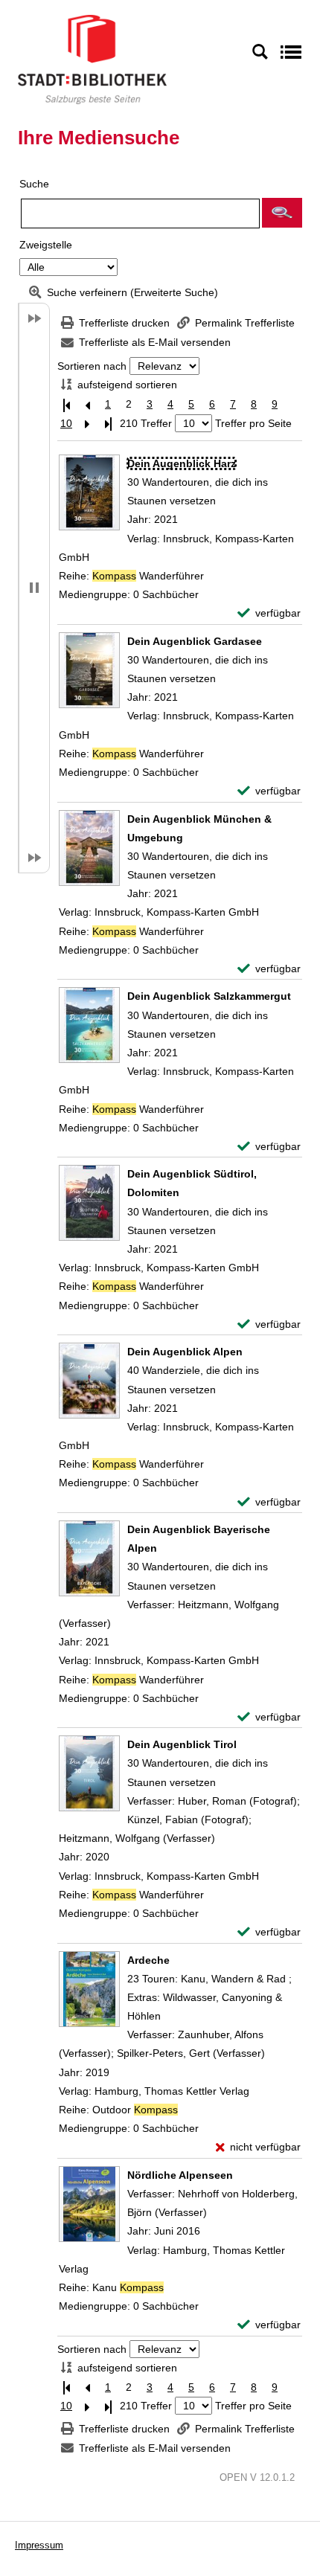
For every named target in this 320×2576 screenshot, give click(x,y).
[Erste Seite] (66, 404)
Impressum (39, 2545)
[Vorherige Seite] (87, 404)
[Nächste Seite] (87, 424)
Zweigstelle (46, 245)
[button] (282, 213)
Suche (34, 184)
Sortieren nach (92, 366)
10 (66, 423)
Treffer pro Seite (253, 423)
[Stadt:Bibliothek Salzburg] (92, 59)
